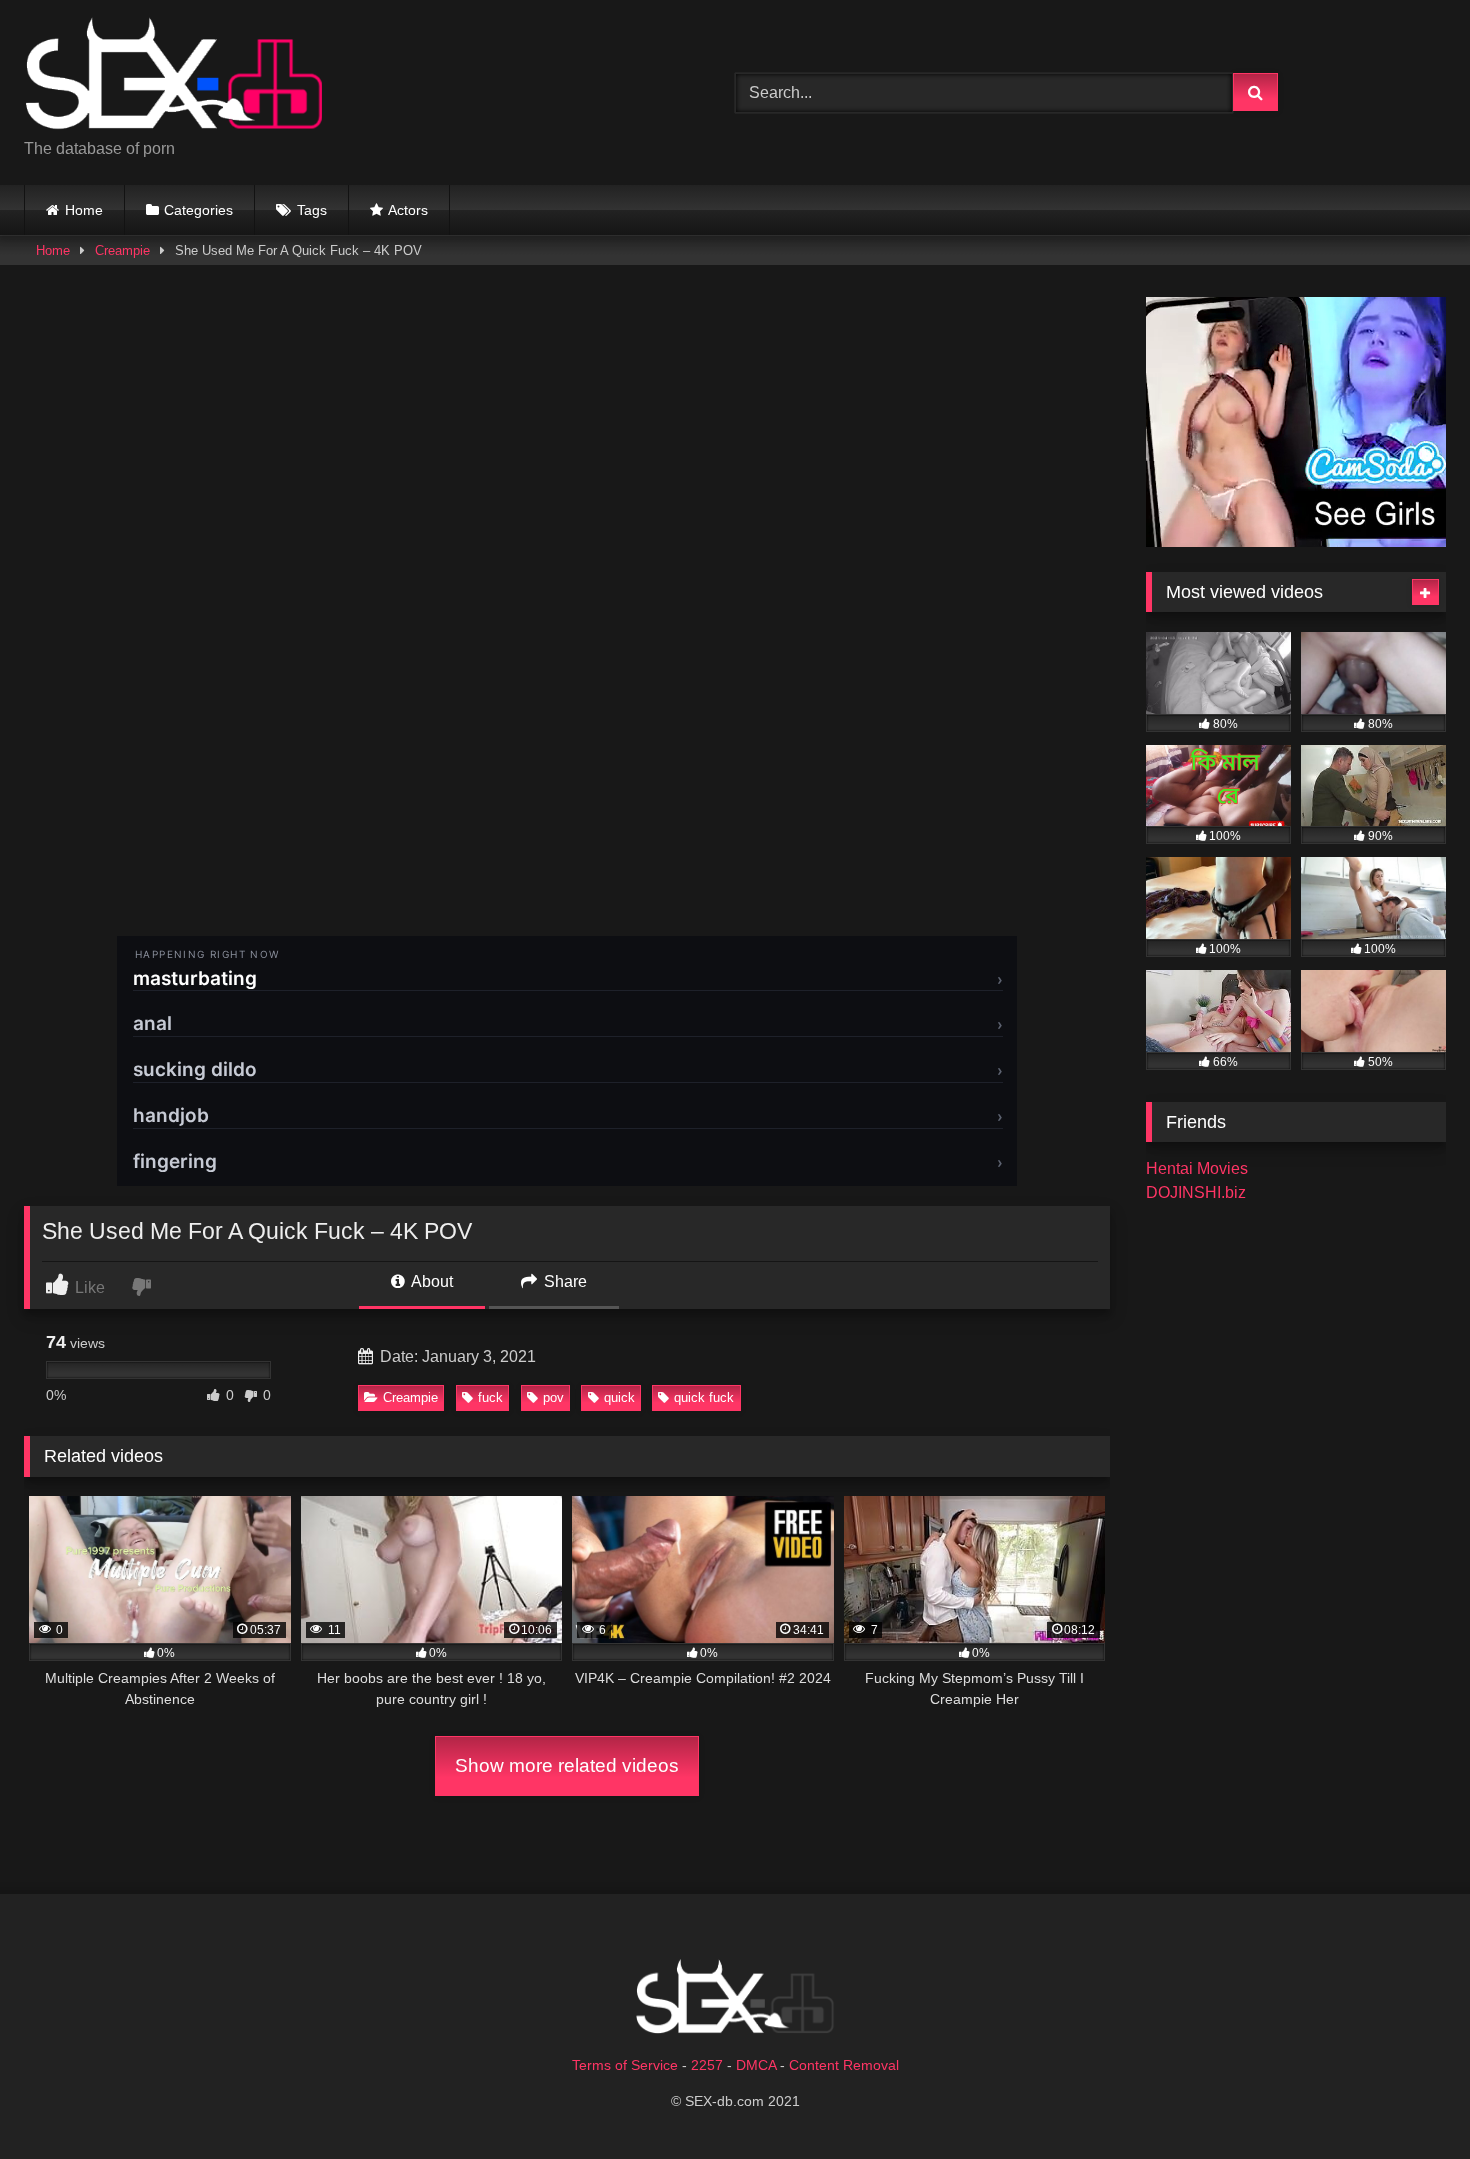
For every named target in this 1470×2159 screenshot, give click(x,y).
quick (619, 1397)
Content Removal (844, 2065)
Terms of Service (625, 2065)
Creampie (122, 250)
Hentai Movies (1197, 1168)
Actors (408, 210)
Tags (312, 210)
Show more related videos (567, 1765)
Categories (198, 210)
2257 (707, 2065)
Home (84, 210)
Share (563, 1281)
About (430, 1281)
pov (553, 1397)
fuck (490, 1397)
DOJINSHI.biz (1196, 1192)
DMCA (756, 2065)
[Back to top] (1408, 2099)
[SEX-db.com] (174, 76)
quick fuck (704, 1397)
